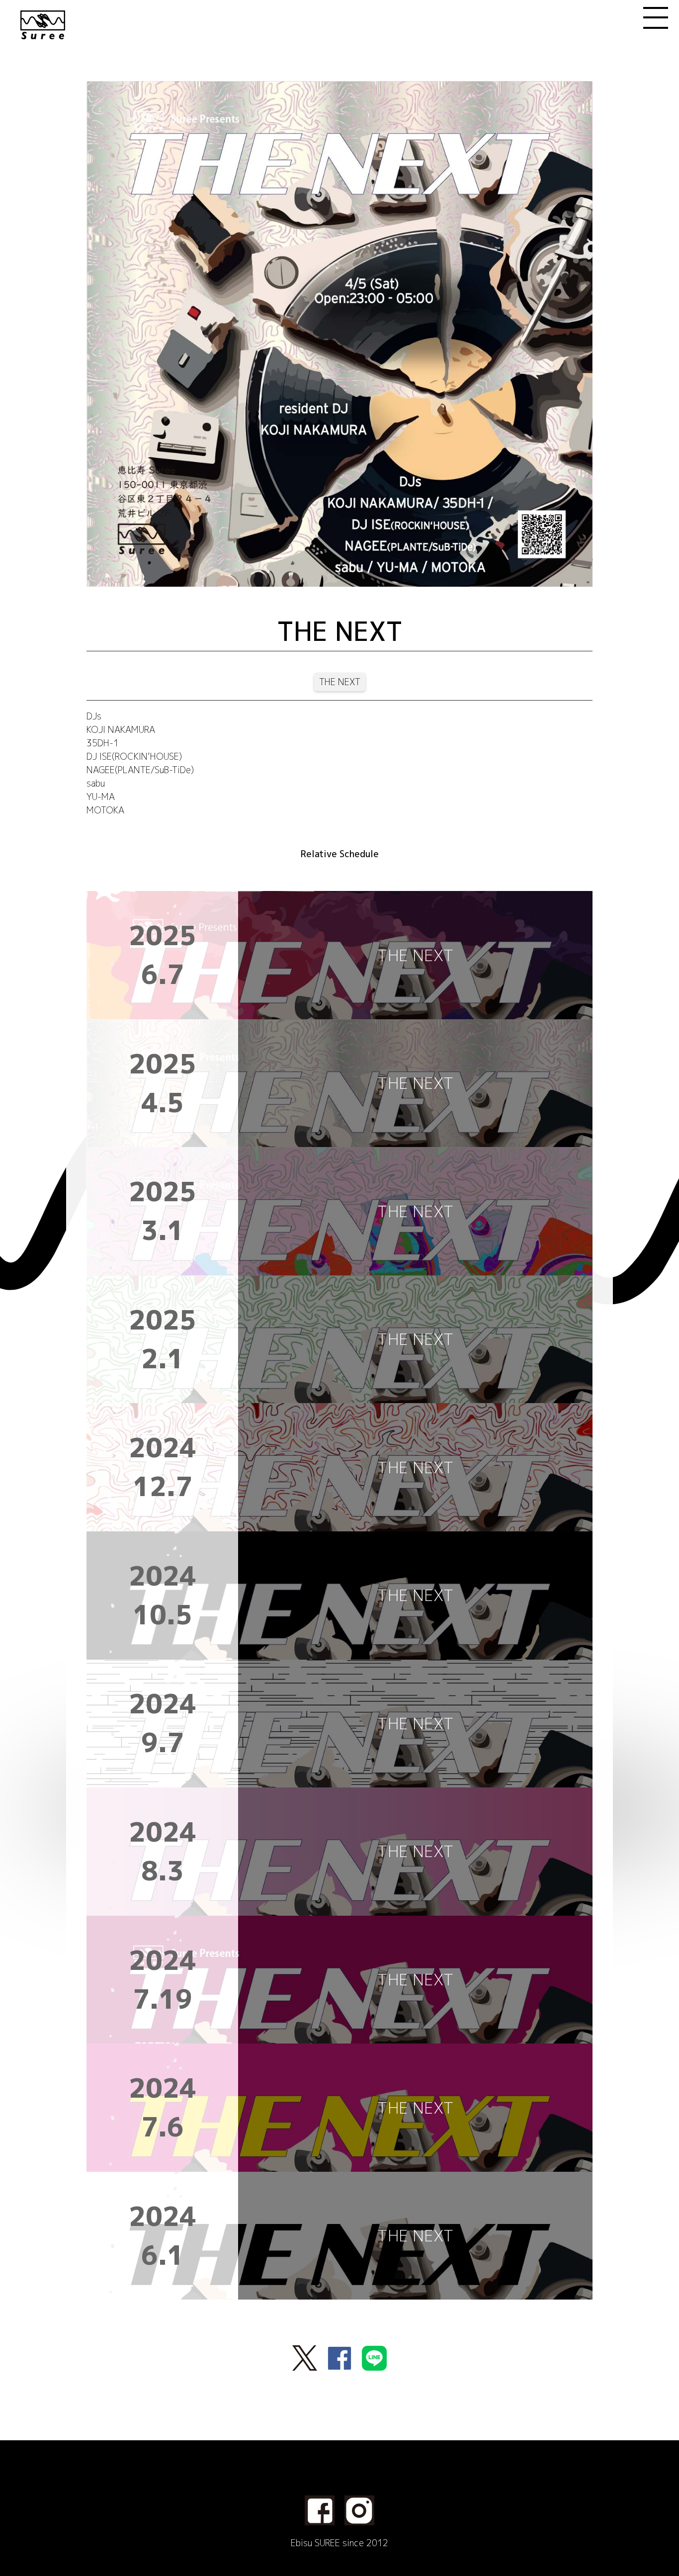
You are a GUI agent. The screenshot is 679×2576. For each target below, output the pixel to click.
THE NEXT (340, 682)
